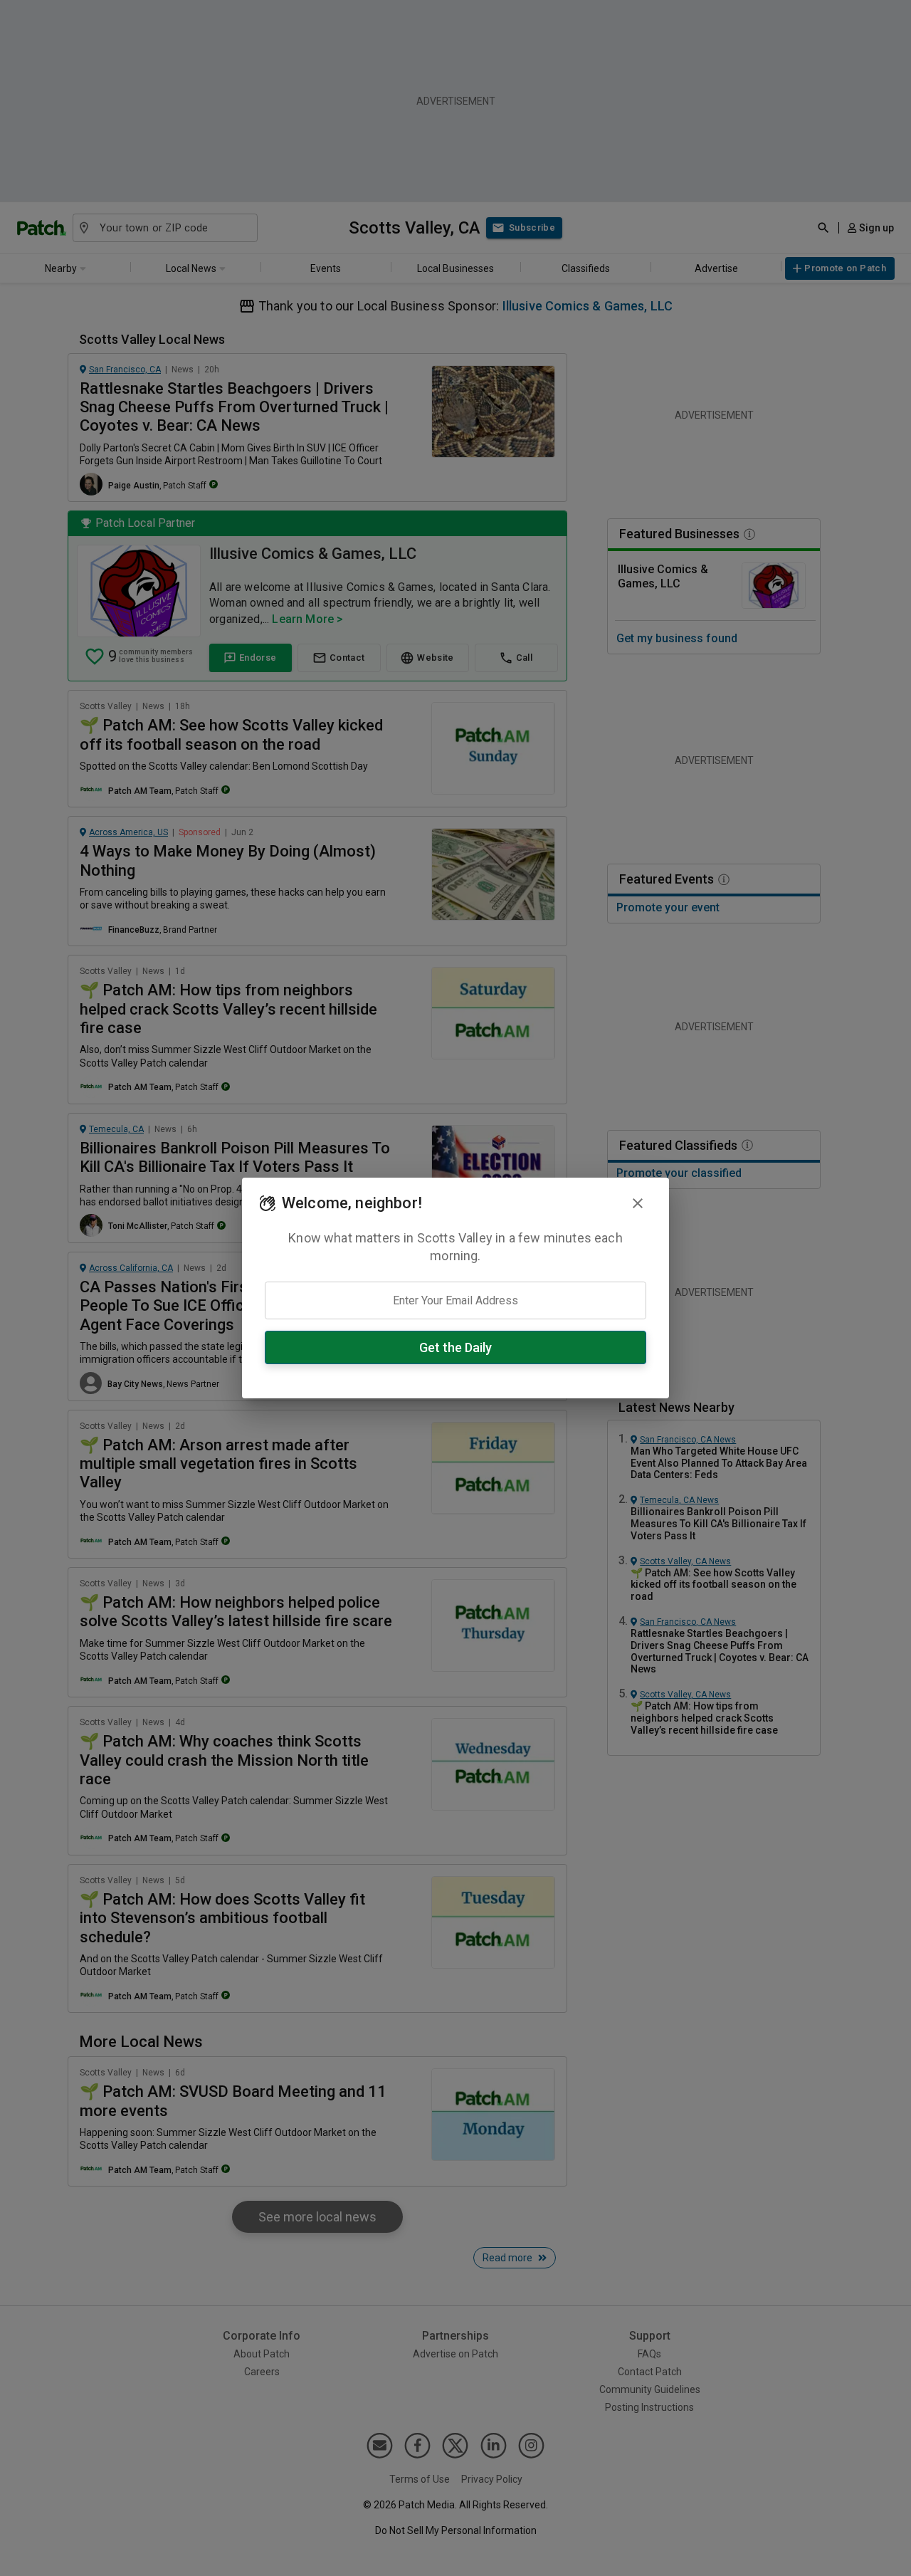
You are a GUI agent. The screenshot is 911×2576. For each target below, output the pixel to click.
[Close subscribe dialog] (638, 1203)
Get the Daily (455, 1347)
